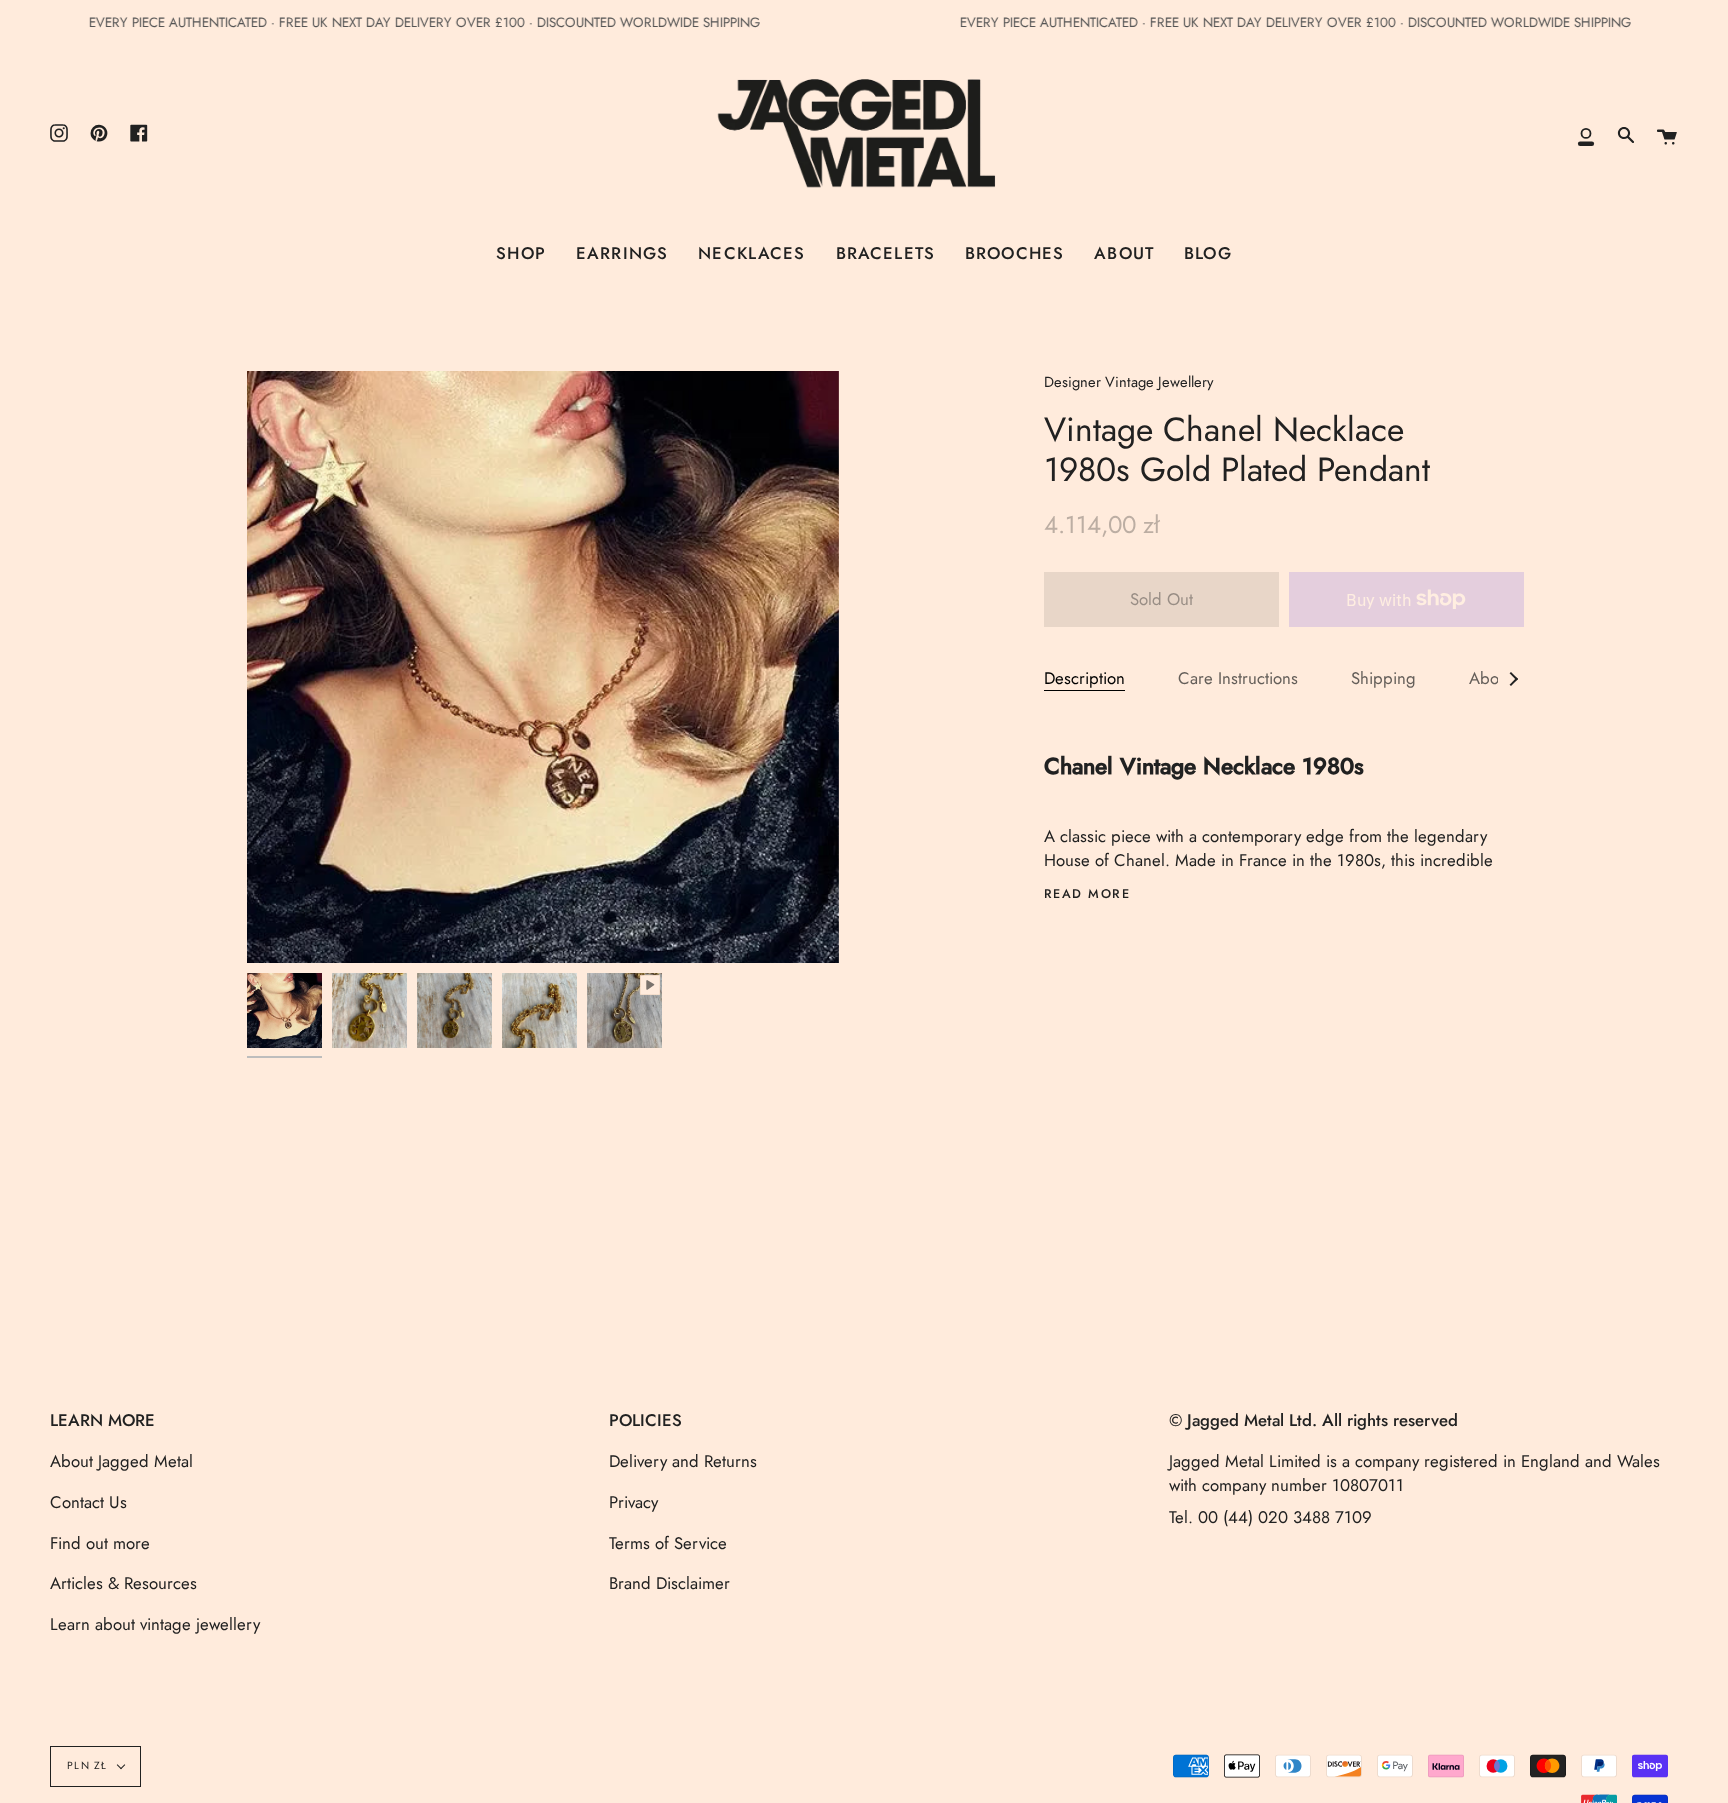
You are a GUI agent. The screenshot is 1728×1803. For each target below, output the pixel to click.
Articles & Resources (123, 1583)
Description (1084, 678)
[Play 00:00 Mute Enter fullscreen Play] (543, 667)
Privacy (633, 1502)
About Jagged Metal (121, 1461)
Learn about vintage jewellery (155, 1624)
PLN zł (87, 1765)
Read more (1087, 894)
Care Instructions (1238, 678)
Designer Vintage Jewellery (1128, 382)
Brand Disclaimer (669, 1583)
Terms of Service (668, 1543)
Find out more (100, 1543)
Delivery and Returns (683, 1461)
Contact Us (88, 1502)
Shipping (1383, 678)
